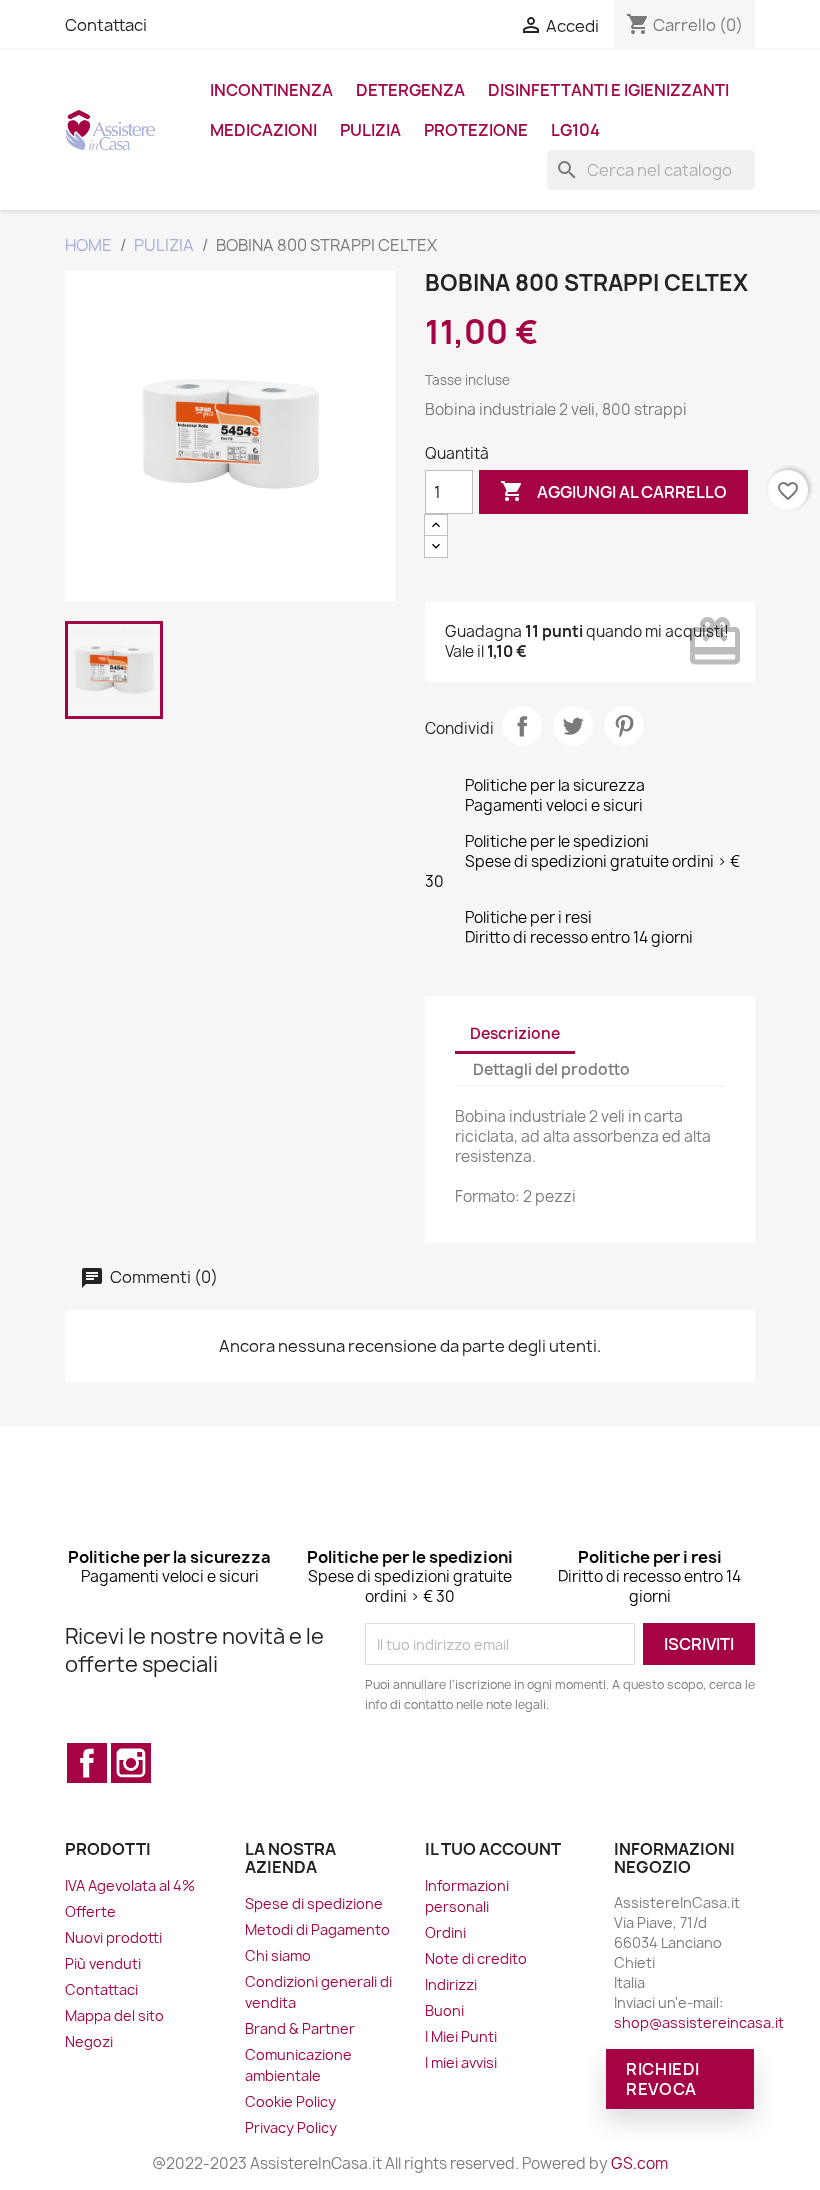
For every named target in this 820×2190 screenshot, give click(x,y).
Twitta (573, 726)
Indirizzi (451, 1984)
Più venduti (103, 1963)
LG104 (575, 130)
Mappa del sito (114, 2015)
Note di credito (476, 1958)
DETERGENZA (410, 90)
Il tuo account (493, 1849)
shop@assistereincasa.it (699, 2022)
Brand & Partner (300, 2028)
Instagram (131, 1763)
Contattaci (106, 25)
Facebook (87, 1763)
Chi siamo (278, 1955)
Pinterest (624, 726)
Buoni (444, 2010)
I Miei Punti (461, 2036)
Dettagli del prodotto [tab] (551, 1069)
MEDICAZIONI (263, 130)
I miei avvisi (461, 2062)
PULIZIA (370, 130)
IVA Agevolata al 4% (130, 1885)
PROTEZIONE (476, 130)
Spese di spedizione (314, 1903)
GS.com (639, 2163)
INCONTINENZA (271, 90)
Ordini (445, 1932)
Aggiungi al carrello (613, 491)
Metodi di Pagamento (317, 1929)
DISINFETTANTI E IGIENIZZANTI (608, 90)
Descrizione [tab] (515, 1033)
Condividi (522, 726)
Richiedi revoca (663, 2079)
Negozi (89, 2041)
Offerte (90, 1911)
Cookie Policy (290, 2101)
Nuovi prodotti (113, 1937)
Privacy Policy (291, 2127)
